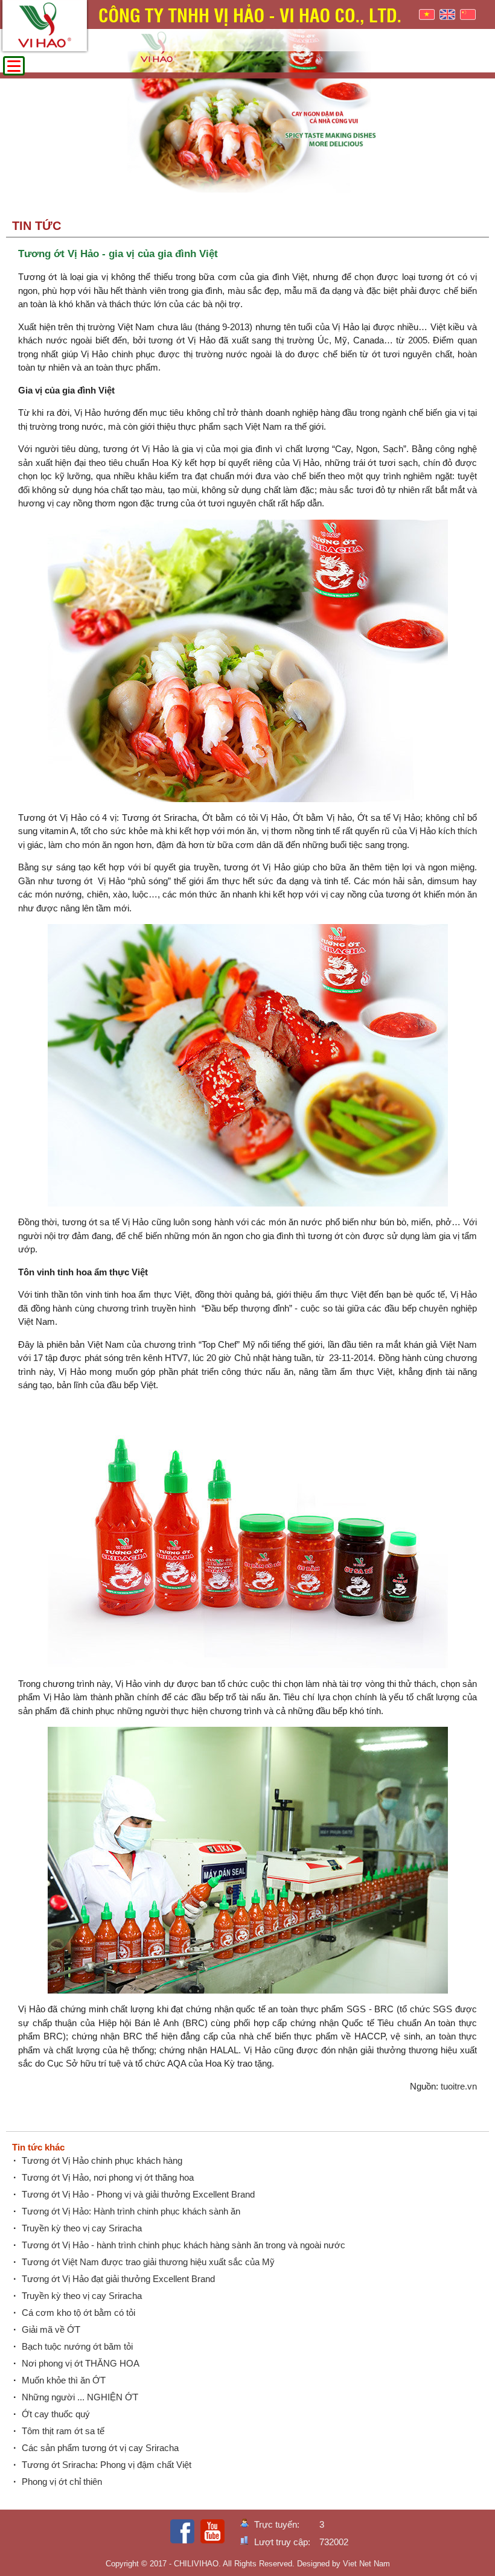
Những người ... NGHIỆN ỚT (80, 2397)
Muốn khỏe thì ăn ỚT (64, 2380)
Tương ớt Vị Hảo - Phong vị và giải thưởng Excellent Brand (138, 2194)
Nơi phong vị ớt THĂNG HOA (81, 2363)
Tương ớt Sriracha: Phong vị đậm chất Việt (107, 2465)
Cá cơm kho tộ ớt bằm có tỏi (78, 2313)
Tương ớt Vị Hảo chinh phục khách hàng (102, 2160)
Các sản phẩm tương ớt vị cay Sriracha (100, 2448)
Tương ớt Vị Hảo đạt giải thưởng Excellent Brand (118, 2279)
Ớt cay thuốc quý (56, 2414)
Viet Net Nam (366, 2564)
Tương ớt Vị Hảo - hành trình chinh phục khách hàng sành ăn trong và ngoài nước (184, 2245)
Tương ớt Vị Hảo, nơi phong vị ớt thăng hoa (108, 2177)
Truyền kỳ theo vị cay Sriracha (82, 2228)
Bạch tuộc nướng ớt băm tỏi (77, 2346)
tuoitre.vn (459, 2086)
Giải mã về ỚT (51, 2329)
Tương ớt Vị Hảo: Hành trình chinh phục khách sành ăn (131, 2211)
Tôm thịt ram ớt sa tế (63, 2431)
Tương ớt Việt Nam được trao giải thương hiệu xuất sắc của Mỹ (148, 2262)
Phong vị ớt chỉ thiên (62, 2482)
